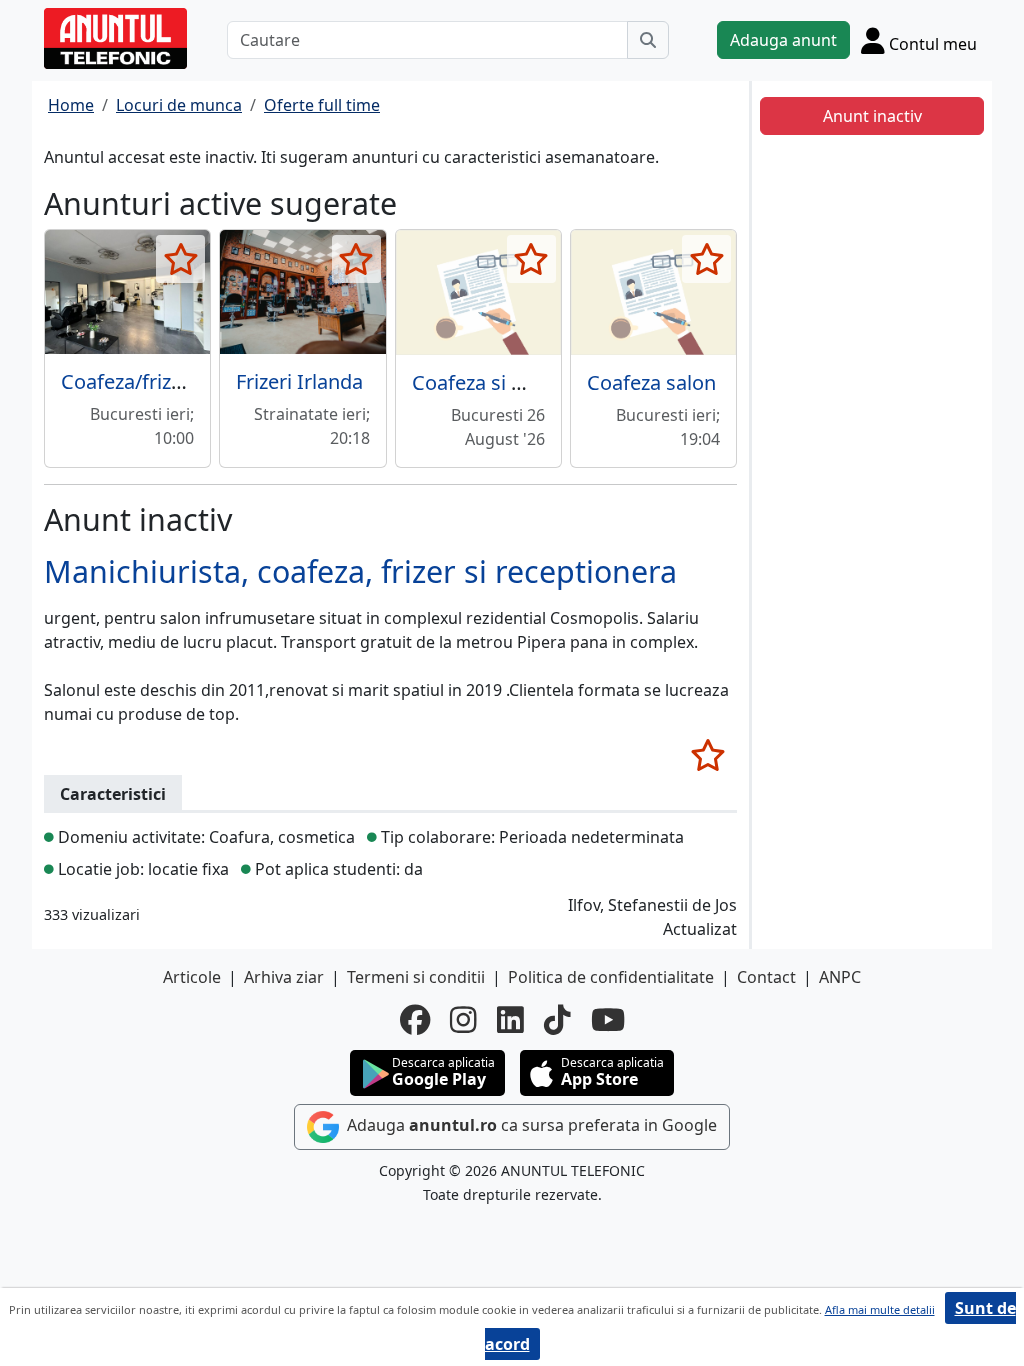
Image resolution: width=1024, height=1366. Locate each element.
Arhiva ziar (284, 977)
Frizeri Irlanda (299, 381)
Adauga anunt (783, 40)
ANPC (840, 977)
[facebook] (415, 1020)
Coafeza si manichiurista (525, 382)
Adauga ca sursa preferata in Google (530, 1125)
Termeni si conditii (416, 977)
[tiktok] (557, 1020)
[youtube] (608, 1020)
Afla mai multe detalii (880, 1309)
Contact (766, 977)
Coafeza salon (651, 382)
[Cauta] (648, 40)
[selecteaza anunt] (180, 259)
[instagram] (463, 1020)
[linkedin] (510, 1020)
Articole (192, 977)
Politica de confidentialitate (611, 977)
